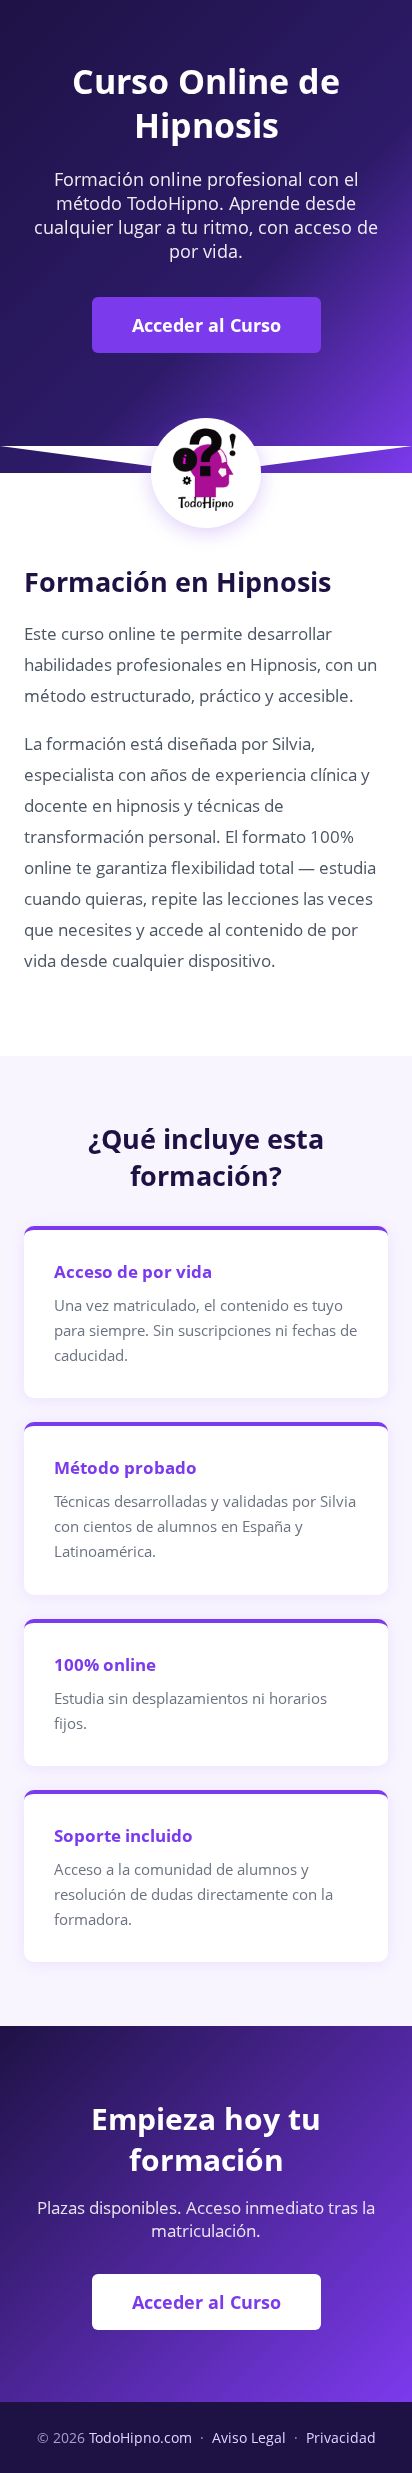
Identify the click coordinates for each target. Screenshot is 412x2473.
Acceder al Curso (206, 325)
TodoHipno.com (140, 2437)
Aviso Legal (249, 2437)
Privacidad (341, 2437)
